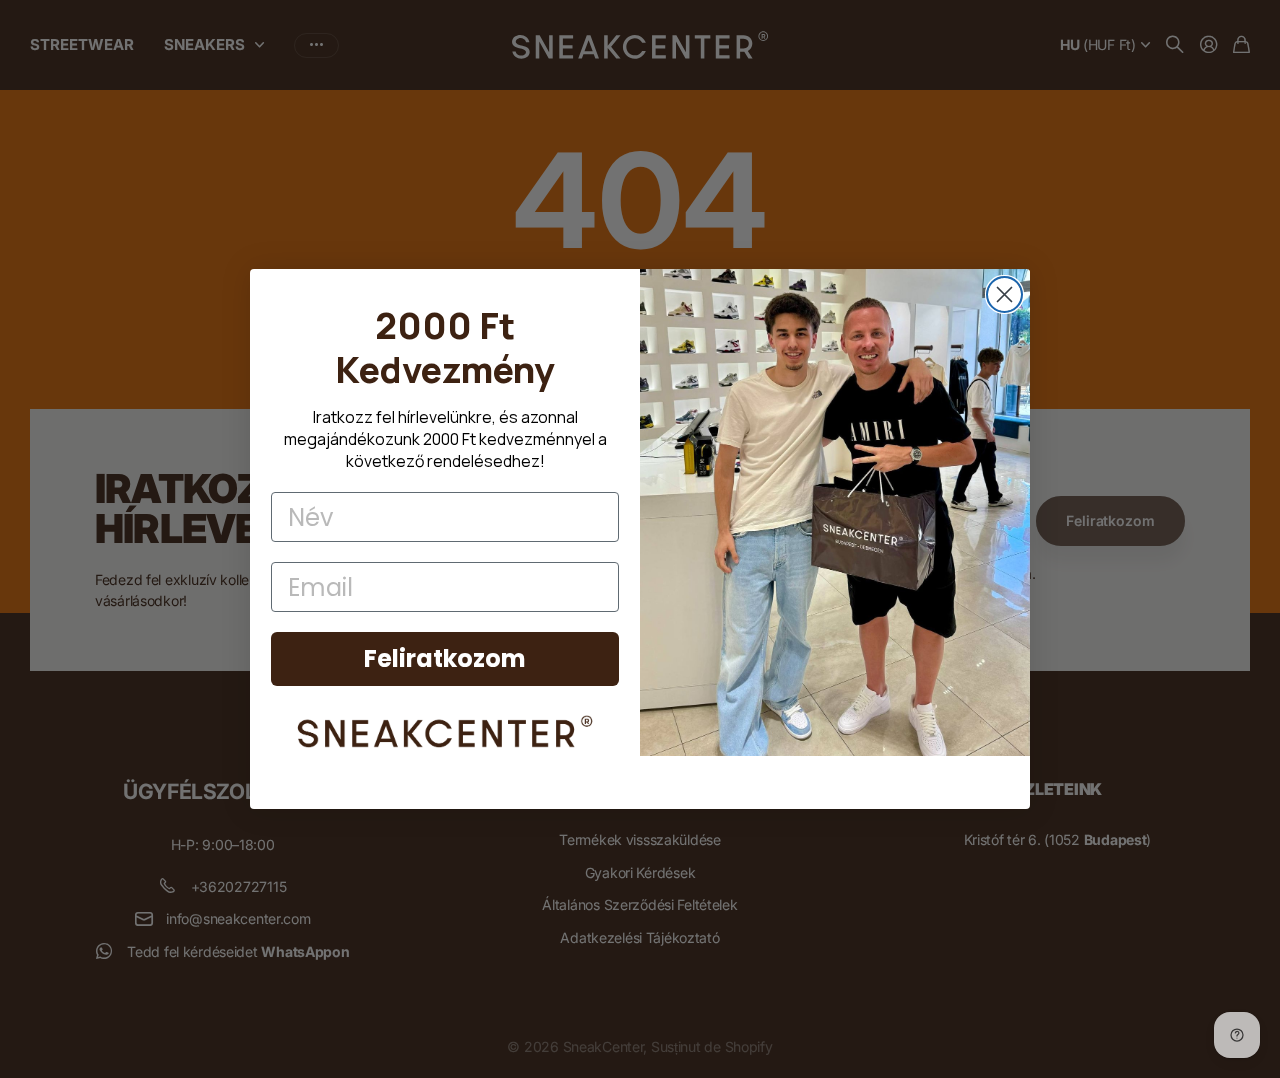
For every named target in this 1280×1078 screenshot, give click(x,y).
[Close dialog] (1004, 294)
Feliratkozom (445, 658)
